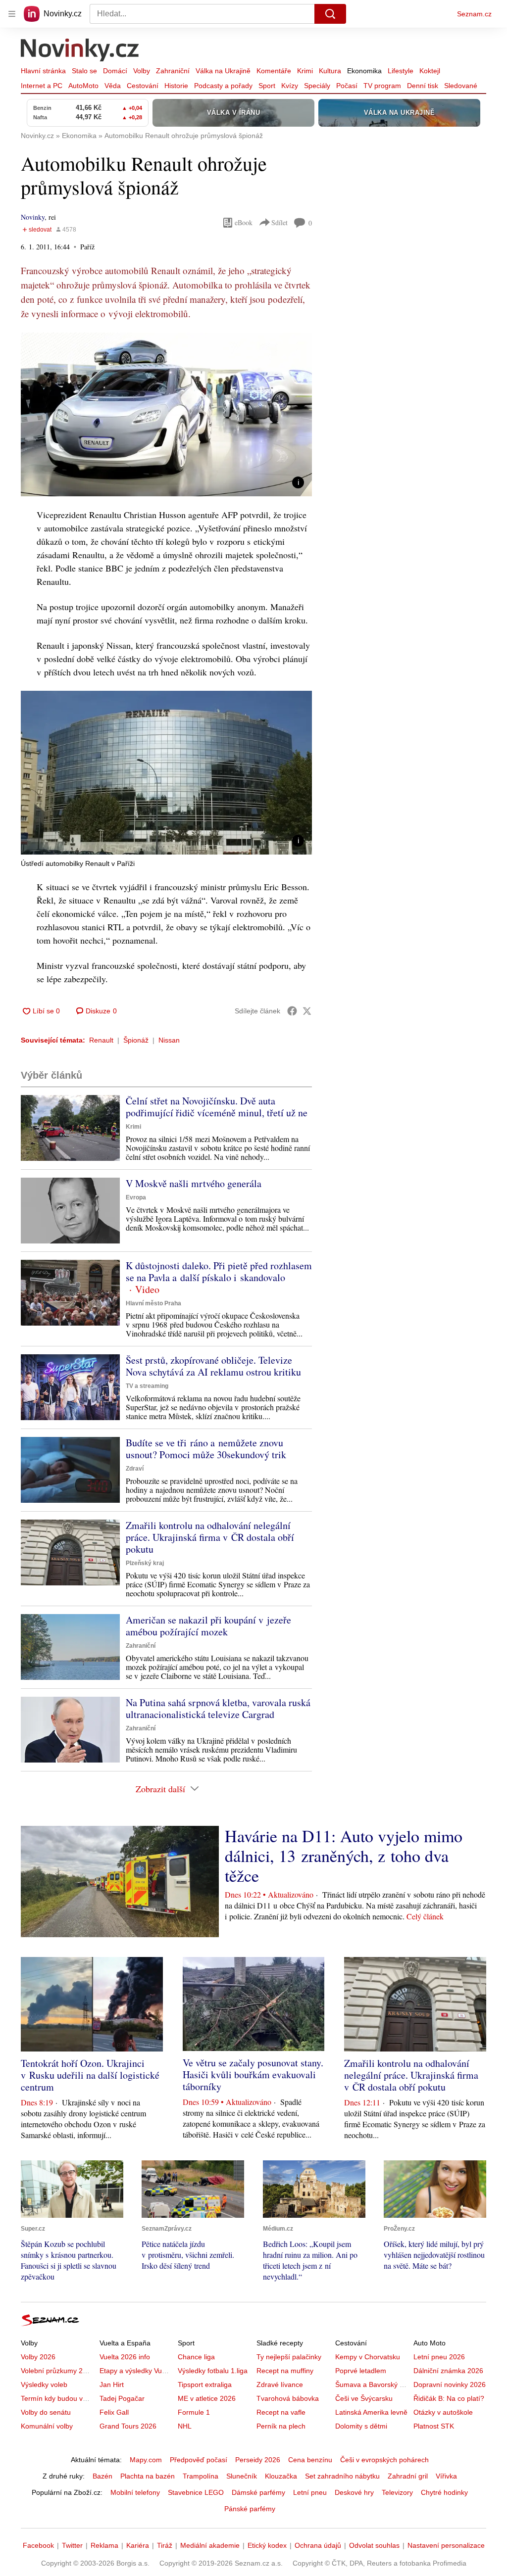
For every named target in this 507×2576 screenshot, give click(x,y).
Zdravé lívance (280, 2385)
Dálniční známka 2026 (448, 2371)
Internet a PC (42, 86)
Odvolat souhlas (374, 2545)
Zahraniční (173, 71)
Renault (101, 1040)
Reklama (104, 2545)
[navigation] (12, 14)
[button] (166, 414)
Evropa (136, 1197)
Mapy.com (146, 2460)
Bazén (102, 2476)
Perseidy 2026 (258, 2460)
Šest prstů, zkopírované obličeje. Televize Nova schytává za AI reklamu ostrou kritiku (213, 1366)
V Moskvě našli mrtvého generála (194, 1183)
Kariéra (138, 2545)
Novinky (33, 217)
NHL (185, 2426)
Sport (267, 86)
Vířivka (446, 2476)
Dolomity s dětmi (361, 2426)
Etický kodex (267, 2545)
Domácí (115, 71)
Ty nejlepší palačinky (289, 2357)
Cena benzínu (310, 2460)
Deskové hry (354, 2492)
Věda (113, 86)
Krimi (305, 71)
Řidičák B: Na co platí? (449, 2398)
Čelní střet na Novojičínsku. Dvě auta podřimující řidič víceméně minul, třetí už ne (217, 1107)
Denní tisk (423, 86)
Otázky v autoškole (443, 2412)
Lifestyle (401, 71)
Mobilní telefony (135, 2492)
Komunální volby (47, 2426)
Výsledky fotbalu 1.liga (213, 2371)
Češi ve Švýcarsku (364, 2398)
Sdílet (279, 222)
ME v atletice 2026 (207, 2398)
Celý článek (425, 1916)
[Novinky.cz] (80, 51)
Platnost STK (434, 2426)
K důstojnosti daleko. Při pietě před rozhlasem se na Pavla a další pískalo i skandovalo (219, 1271)
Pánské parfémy (250, 2509)
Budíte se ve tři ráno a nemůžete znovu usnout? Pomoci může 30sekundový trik (206, 1449)
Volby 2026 (38, 2357)
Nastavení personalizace (446, 2545)
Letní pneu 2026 (439, 2357)
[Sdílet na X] (307, 1011)
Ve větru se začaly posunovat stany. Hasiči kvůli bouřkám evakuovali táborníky (253, 2075)
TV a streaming (147, 1386)
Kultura (330, 71)
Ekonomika (364, 71)
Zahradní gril (408, 2476)
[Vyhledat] (330, 14)
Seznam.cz (474, 14)
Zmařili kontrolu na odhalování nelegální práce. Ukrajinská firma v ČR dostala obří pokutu (210, 1537)
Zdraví (135, 1469)
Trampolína (201, 2476)
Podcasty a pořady (223, 86)
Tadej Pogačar (122, 2398)
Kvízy (290, 86)
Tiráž (165, 2545)
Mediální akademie (210, 2545)
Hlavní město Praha (153, 1303)
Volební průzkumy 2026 (58, 2371)
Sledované (461, 86)
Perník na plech (281, 2426)
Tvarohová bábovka (288, 2398)
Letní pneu (310, 2492)
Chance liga (196, 2357)
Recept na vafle (281, 2412)
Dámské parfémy (258, 2492)
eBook (244, 222)
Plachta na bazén (148, 2476)
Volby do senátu (46, 2412)
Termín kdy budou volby (58, 2398)
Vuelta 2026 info (125, 2357)
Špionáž (136, 1040)
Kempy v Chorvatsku (368, 2357)
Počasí (347, 86)
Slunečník (242, 2476)
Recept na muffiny (285, 2371)
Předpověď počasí (199, 2460)
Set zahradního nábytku (342, 2476)
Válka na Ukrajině (223, 71)
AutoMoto (83, 86)
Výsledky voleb (44, 2385)
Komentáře (274, 71)
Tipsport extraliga (205, 2385)
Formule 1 (194, 2412)
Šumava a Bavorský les (372, 2385)
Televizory (397, 2492)
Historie (176, 86)
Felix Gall (114, 2412)
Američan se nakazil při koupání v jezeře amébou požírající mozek (208, 1626)
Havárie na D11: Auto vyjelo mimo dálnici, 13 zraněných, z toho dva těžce (344, 1856)
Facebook (38, 2545)
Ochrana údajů (318, 2545)
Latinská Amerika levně (371, 2412)
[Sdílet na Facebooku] (292, 1011)
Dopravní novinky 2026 (450, 2385)
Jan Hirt (112, 2385)
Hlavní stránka (43, 71)
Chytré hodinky (444, 2492)
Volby (142, 71)
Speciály (317, 86)
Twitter (72, 2545)
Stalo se (84, 71)
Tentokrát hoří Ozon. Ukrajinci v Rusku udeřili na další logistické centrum (90, 2075)
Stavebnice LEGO (196, 2492)
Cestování (143, 86)
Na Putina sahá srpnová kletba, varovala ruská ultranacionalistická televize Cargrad (218, 1708)
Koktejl (430, 71)
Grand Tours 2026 (128, 2426)
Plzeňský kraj (145, 1563)
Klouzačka (281, 2476)
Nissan (169, 1040)
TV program (382, 86)
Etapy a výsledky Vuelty (136, 2371)
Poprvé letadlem (361, 2371)
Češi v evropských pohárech (384, 2460)
